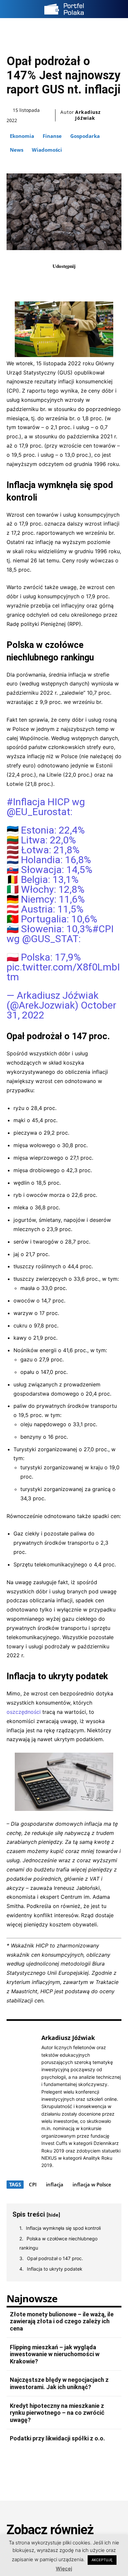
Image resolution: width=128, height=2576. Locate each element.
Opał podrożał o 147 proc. (55, 2258)
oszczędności (24, 1712)
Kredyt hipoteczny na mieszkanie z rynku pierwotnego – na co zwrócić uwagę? (57, 2413)
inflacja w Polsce (92, 2184)
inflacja (55, 2184)
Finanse (52, 136)
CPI (33, 2184)
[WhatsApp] (87, 281)
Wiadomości (47, 150)
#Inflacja (26, 802)
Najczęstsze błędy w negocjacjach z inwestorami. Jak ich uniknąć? (59, 2383)
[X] (56, 281)
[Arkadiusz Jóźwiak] (22, 2101)
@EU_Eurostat (38, 812)
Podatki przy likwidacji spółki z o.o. (57, 2438)
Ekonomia (22, 136)
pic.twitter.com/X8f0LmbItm (63, 972)
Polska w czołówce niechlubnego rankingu (58, 2243)
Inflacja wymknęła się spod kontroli (63, 2228)
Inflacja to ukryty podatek (55, 2269)
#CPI (103, 929)
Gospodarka (85, 136)
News (17, 150)
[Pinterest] (72, 281)
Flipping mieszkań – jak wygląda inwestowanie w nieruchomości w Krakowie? (55, 2354)
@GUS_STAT (50, 939)
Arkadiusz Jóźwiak (88, 115)
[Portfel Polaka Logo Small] (64, 9)
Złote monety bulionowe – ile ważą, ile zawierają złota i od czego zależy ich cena (62, 2321)
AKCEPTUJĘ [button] (102, 2560)
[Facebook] (41, 281)
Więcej (64, 2569)
